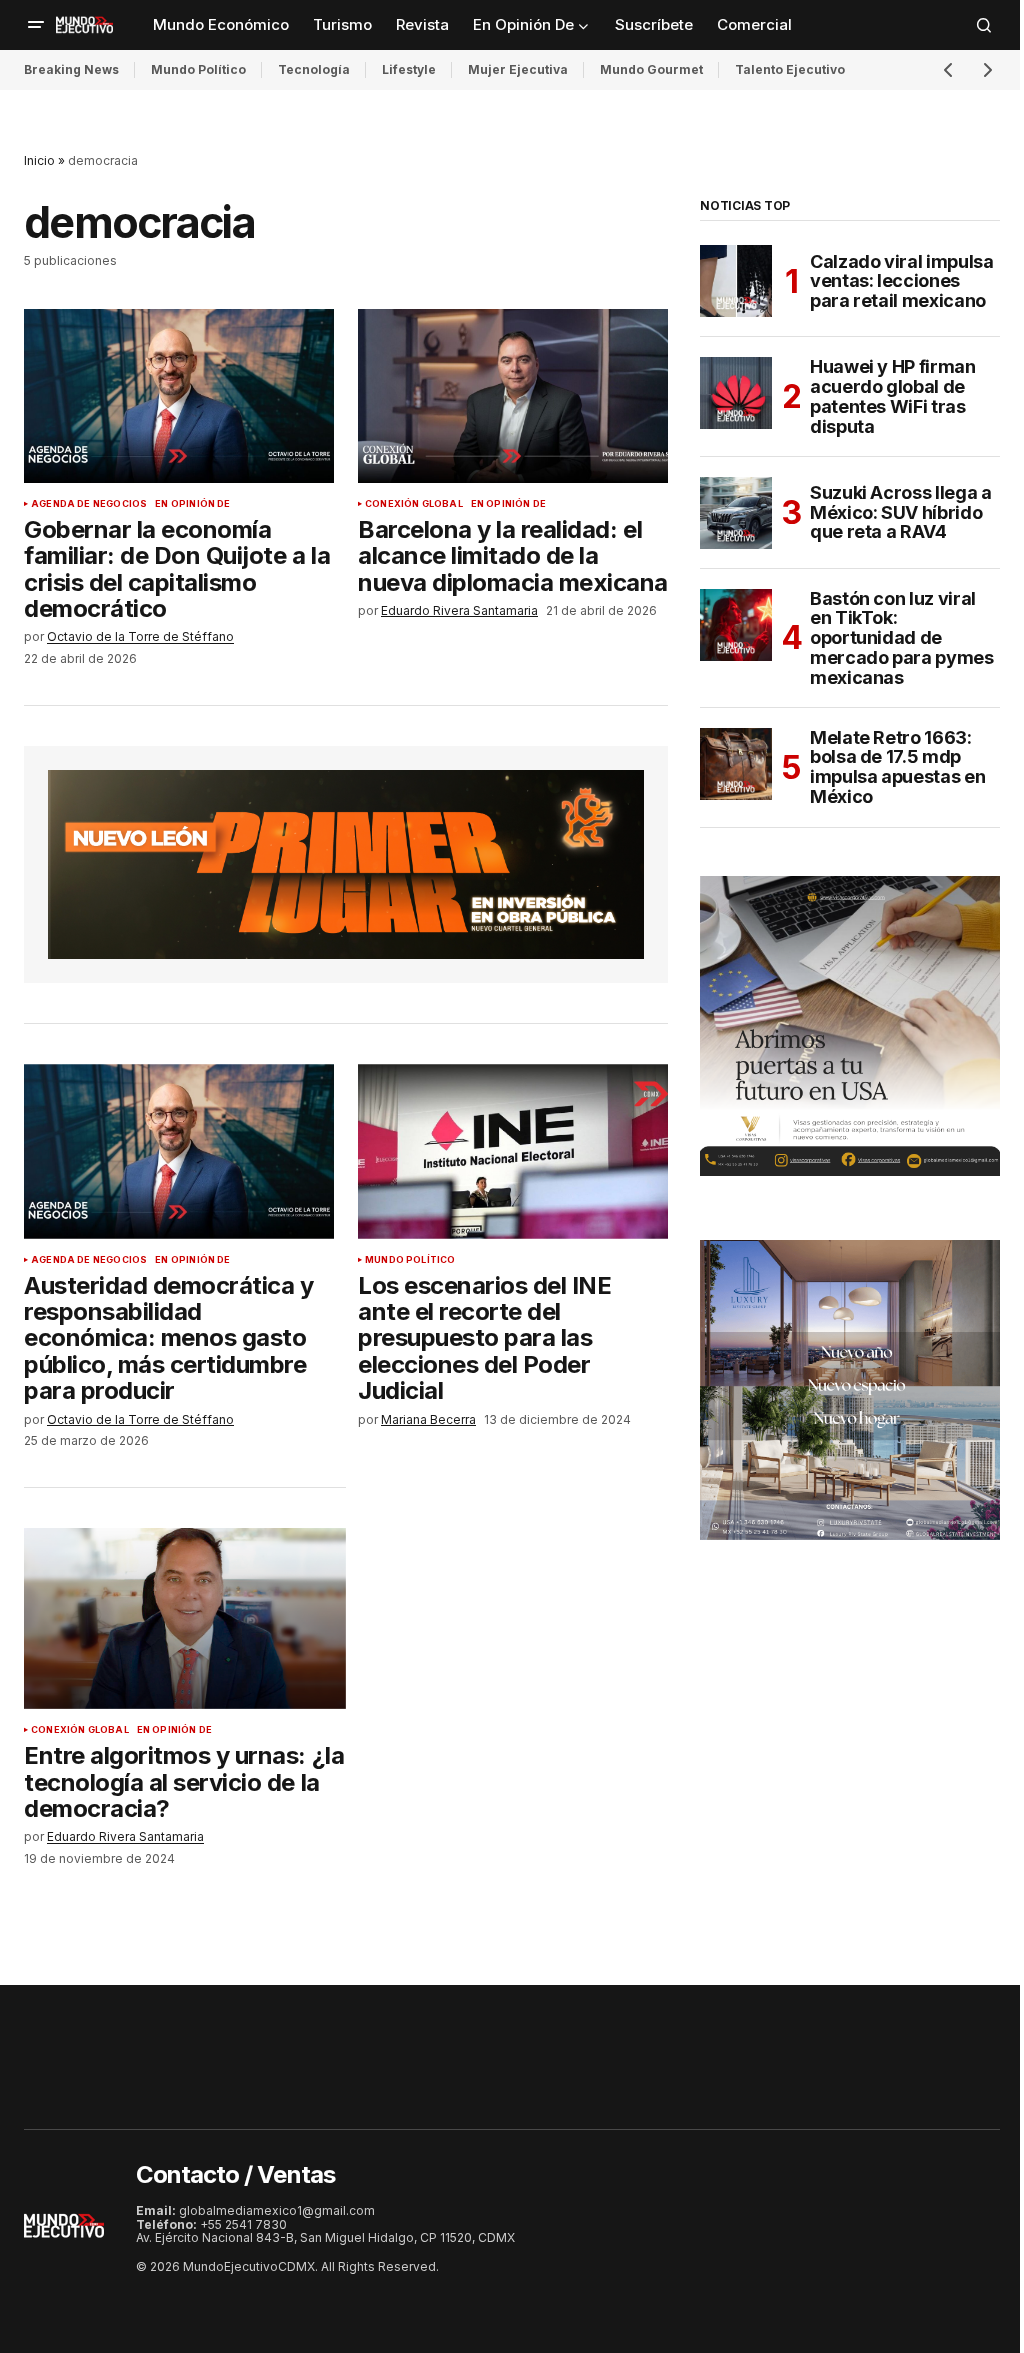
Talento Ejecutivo (790, 69)
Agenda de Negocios (89, 504)
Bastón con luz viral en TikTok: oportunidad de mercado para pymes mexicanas (902, 638)
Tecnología (314, 69)
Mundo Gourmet (651, 69)
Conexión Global (414, 504)
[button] (36, 25)
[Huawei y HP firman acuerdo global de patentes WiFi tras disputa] (736, 393)
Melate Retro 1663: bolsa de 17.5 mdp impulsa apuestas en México (897, 767)
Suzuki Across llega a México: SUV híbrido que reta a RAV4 (900, 512)
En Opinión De (192, 504)
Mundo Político (198, 69)
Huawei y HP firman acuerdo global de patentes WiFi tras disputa (893, 396)
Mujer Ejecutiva (518, 69)
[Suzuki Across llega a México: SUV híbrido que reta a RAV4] (736, 513)
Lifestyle (409, 69)
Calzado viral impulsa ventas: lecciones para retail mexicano (901, 281)
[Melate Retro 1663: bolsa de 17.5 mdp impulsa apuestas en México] (736, 764)
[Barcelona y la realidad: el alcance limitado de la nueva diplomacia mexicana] (513, 396)
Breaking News (71, 69)
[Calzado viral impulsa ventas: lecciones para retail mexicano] (736, 281)
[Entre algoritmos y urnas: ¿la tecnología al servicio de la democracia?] (185, 1618)
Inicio (39, 160)
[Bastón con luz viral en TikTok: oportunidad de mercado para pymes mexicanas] (736, 625)
